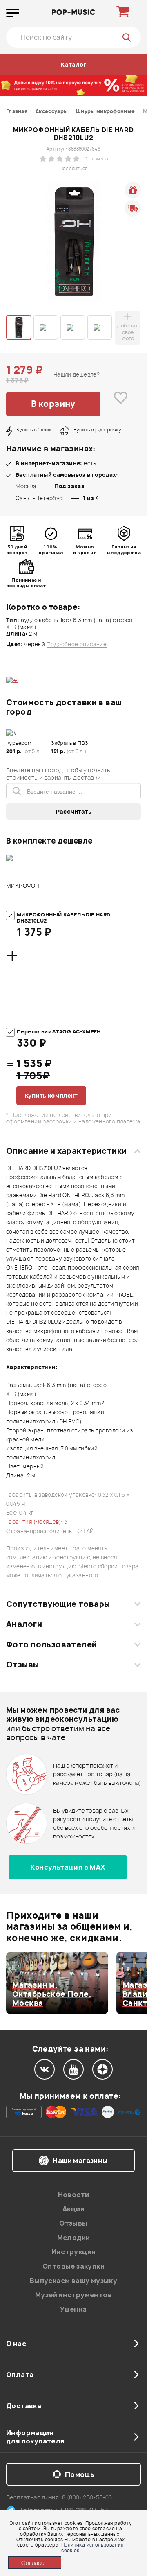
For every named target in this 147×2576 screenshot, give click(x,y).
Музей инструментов (73, 2295)
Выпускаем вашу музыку (73, 2281)
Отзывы (23, 1665)
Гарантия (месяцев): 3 (37, 1522)
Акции (73, 2209)
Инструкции (74, 2252)
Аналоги (24, 1624)
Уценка (73, 2309)
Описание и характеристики (66, 1151)
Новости (74, 2195)
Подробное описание (77, 644)
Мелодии (74, 2238)
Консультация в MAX (68, 1867)
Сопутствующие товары (58, 1604)
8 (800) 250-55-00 (87, 2497)
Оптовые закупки (73, 2266)
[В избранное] (121, 404)
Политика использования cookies (92, 2547)
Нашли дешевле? (77, 374)
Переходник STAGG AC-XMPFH (59, 1032)
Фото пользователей (52, 1644)
